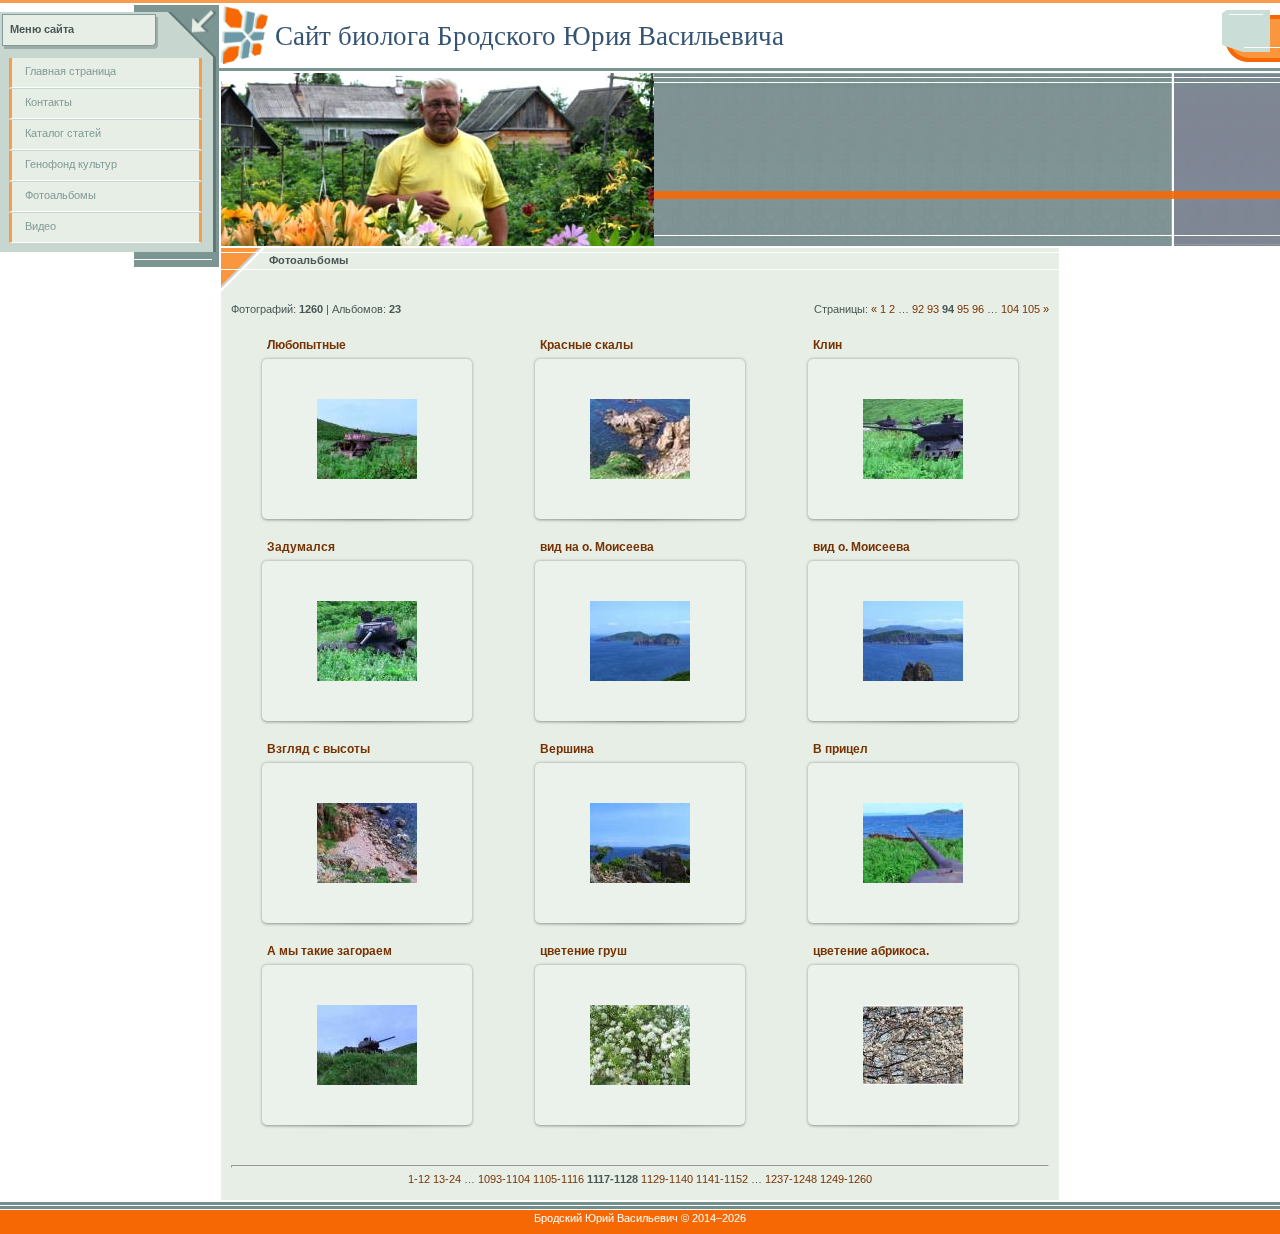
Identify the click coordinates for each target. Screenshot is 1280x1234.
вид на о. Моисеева (597, 547)
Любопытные (306, 345)
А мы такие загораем (329, 951)
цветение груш (583, 951)
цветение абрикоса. (871, 951)
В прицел (840, 749)
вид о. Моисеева (861, 547)
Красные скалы (586, 345)
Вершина (567, 749)
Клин (827, 345)
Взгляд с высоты (318, 749)
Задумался (301, 547)
